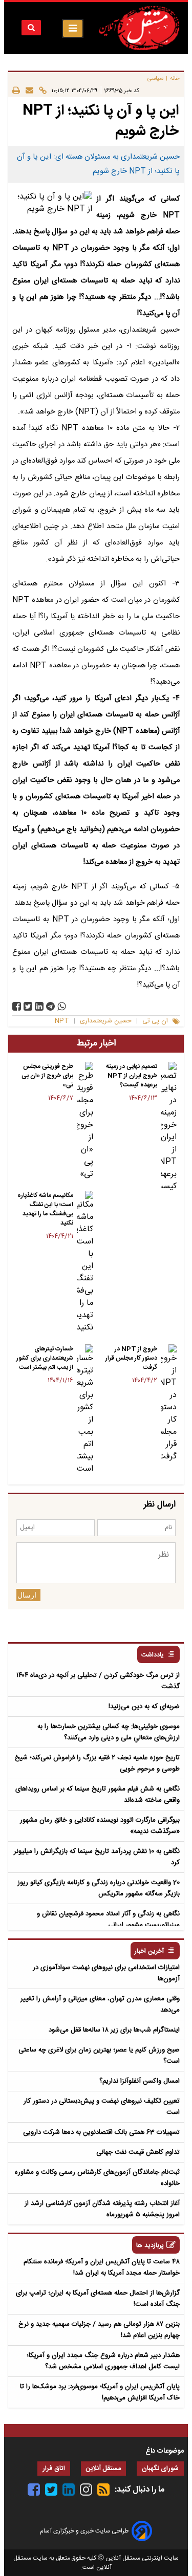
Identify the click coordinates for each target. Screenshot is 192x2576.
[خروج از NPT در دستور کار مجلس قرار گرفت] (169, 1404)
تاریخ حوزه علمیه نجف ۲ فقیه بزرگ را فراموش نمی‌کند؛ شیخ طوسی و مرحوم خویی (97, 1763)
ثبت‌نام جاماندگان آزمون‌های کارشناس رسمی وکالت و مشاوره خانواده (97, 2178)
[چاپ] (16, 90)
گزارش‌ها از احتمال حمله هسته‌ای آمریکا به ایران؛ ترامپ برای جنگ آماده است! (98, 2299)
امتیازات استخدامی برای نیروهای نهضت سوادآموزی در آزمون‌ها (106, 1973)
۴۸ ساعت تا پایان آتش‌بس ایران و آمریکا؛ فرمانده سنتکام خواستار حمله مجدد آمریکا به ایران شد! (102, 2267)
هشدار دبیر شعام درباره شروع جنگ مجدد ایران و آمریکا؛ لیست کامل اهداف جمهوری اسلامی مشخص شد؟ (103, 2361)
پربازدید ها (150, 2246)
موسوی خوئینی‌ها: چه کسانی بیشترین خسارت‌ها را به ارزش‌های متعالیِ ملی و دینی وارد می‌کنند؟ (109, 1732)
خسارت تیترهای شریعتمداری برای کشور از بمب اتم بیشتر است (45, 1358)
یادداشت (153, 1655)
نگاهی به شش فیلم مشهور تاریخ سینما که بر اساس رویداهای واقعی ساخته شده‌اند (98, 1795)
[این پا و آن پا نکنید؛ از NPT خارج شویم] (50, 1006)
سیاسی (155, 79)
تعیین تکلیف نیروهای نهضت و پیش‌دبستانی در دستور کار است (102, 2107)
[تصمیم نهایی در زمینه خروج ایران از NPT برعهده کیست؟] (169, 1127)
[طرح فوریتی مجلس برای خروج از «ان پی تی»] (85, 1121)
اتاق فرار (54, 2469)
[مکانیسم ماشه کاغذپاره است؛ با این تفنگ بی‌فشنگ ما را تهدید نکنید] (85, 1262)
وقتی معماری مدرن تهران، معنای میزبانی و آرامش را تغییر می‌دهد (100, 2004)
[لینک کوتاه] (40, 90)
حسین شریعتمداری (106, 1021)
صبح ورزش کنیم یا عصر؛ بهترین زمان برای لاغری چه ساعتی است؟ (99, 2056)
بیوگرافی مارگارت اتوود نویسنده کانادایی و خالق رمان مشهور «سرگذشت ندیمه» (100, 1826)
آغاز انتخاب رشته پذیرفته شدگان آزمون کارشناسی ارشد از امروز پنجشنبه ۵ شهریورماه (102, 2209)
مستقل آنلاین (103, 2469)
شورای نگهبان (160, 2469)
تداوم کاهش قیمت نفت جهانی (138, 2152)
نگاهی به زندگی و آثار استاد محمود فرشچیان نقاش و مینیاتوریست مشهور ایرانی (108, 1919)
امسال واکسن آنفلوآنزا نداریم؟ (140, 2081)
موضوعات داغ (165, 2451)
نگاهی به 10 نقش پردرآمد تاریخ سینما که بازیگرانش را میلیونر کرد (97, 1857)
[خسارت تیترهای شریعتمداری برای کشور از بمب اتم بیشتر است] (85, 1410)
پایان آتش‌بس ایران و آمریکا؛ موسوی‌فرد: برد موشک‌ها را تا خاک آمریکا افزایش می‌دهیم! (100, 2392)
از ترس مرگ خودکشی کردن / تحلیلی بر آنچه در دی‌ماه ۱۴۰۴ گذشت (98, 1681)
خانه (175, 79)
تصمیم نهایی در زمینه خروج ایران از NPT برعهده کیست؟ (132, 1076)
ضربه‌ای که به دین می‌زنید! (144, 1707)
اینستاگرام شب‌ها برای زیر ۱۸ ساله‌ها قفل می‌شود (114, 2030)
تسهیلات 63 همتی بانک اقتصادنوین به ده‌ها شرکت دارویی (101, 2132)
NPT (62, 1021)
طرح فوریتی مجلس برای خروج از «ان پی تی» (47, 1076)
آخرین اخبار (149, 1951)
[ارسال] (27, 90)
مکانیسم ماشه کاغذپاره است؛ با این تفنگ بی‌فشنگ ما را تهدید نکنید (45, 1209)
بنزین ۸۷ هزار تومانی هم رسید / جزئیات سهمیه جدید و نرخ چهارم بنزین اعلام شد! (99, 2330)
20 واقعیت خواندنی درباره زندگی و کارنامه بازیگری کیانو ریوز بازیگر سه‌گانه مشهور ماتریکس (99, 1888)
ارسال (27, 1595)
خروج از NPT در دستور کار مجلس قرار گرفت (131, 1358)
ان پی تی (155, 1021)
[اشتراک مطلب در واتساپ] (62, 1006)
